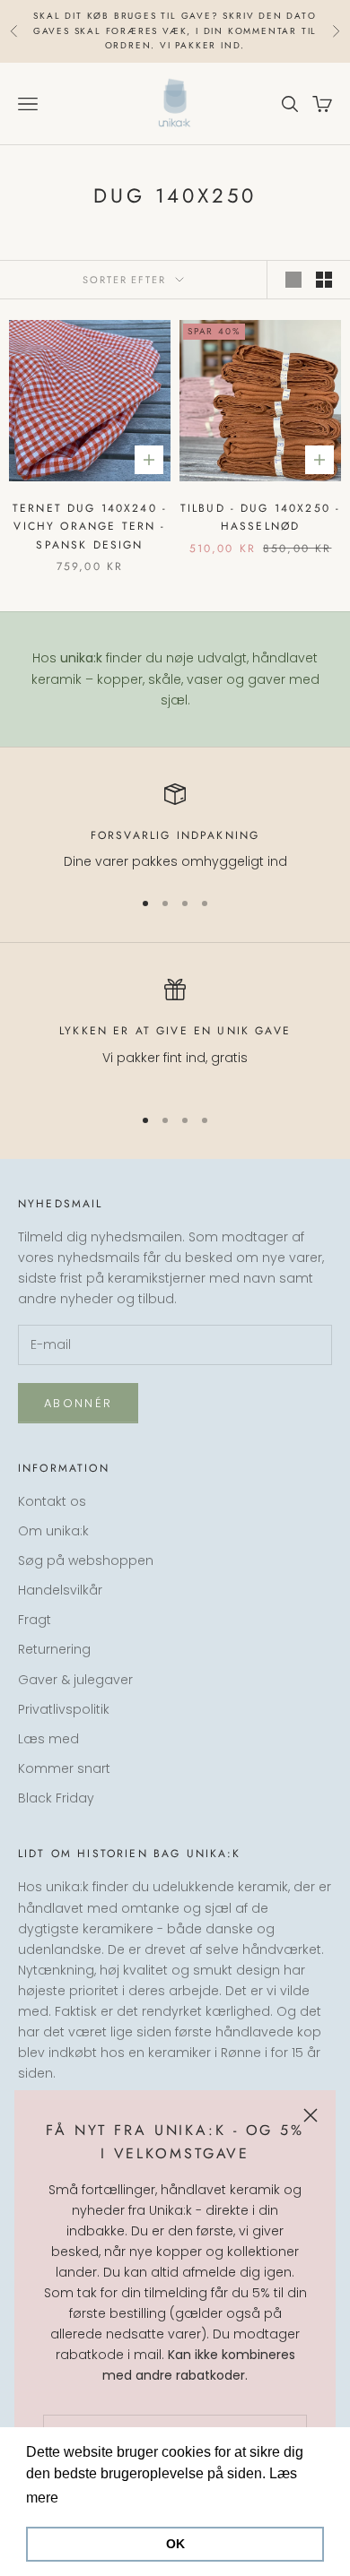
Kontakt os (52, 1501)
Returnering (54, 1649)
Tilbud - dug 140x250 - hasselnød (261, 517)
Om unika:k (53, 1531)
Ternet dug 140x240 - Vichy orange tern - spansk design (90, 527)
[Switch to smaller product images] (324, 280)
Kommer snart (64, 1768)
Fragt (35, 1620)
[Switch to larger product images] (293, 280)
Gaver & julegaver (75, 1680)
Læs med (48, 1739)
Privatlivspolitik (64, 1709)
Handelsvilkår (60, 1590)
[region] (175, 828)
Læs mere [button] (96, 2498)
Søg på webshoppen (86, 1560)
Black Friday (56, 1798)
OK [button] (175, 2544)
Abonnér (78, 1403)
